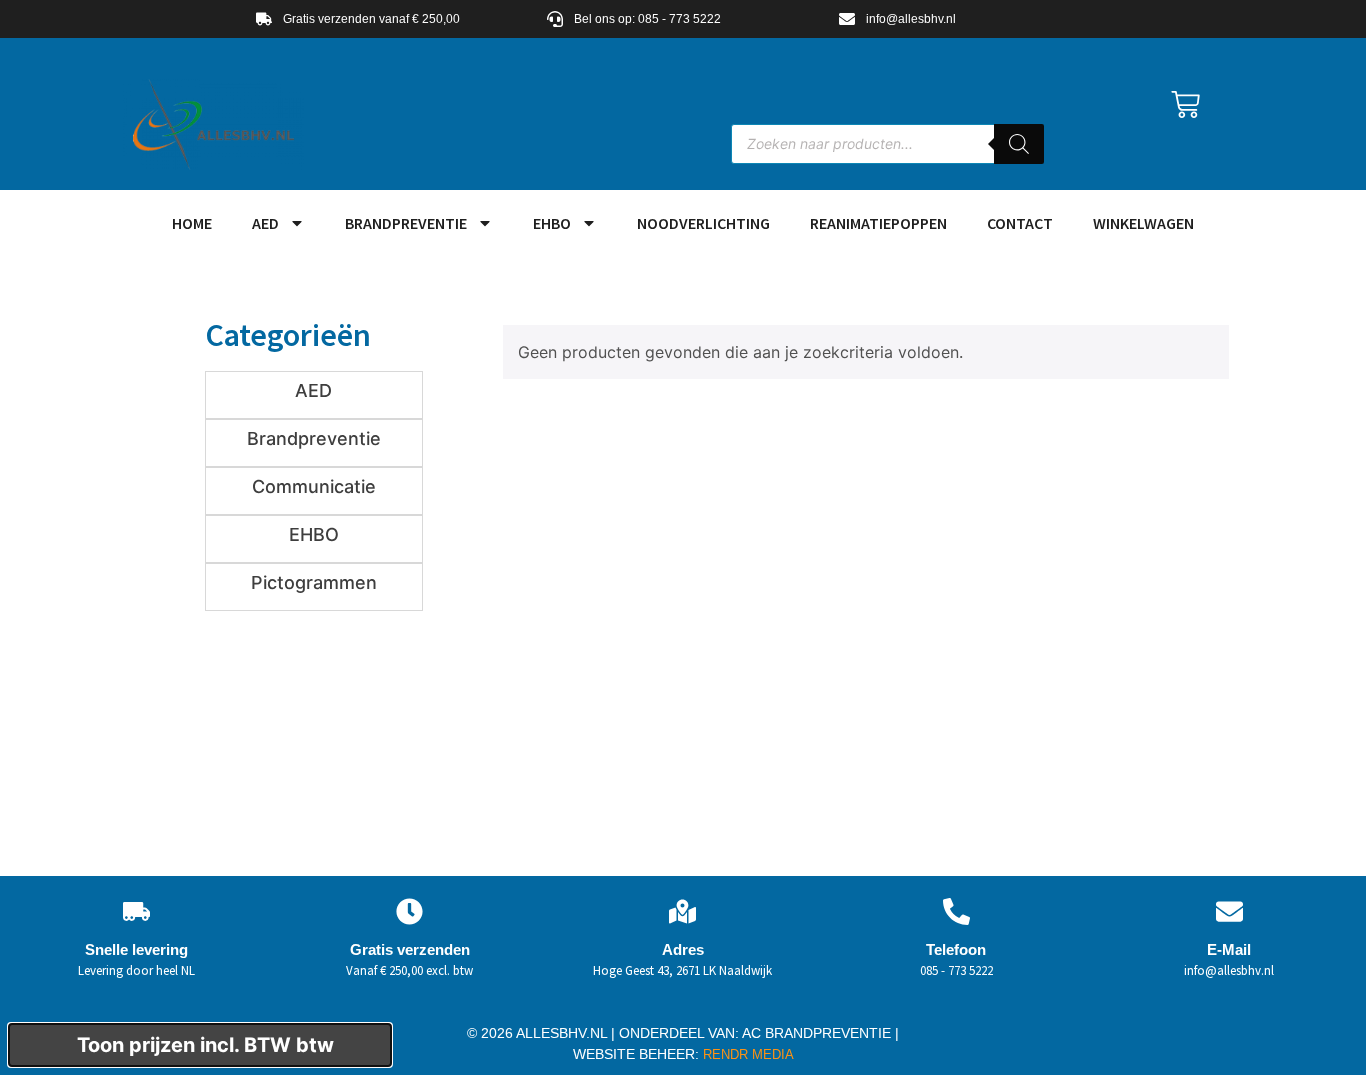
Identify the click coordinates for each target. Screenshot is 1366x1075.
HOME (192, 223)
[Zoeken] (1019, 144)
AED (265, 223)
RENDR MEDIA (746, 1054)
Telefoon (956, 949)
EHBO (552, 223)
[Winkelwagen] (1185, 104)
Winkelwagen (1143, 223)
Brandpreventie (406, 223)
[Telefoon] (956, 911)
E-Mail (1229, 949)
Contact (1020, 223)
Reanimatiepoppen (878, 223)
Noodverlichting (703, 223)
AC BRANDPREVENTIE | (820, 1033)
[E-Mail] (1229, 911)
